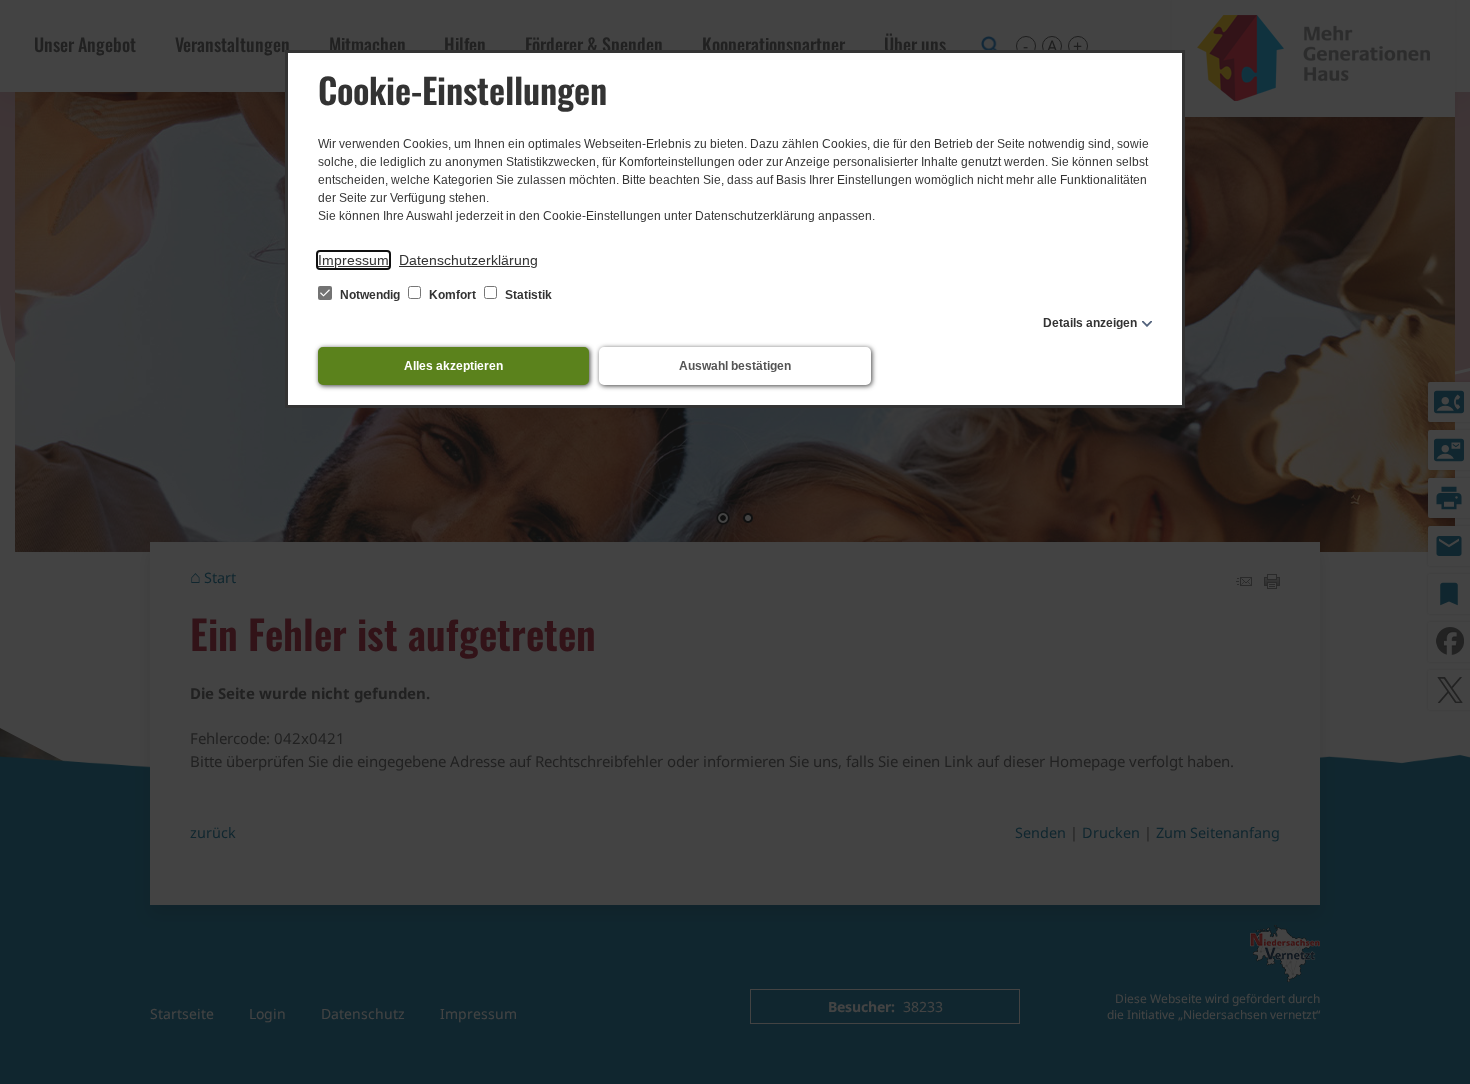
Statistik (527, 295)
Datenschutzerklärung (468, 260)
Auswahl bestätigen (735, 366)
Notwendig (370, 295)
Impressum (353, 260)
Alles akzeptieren (453, 366)
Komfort (452, 295)
